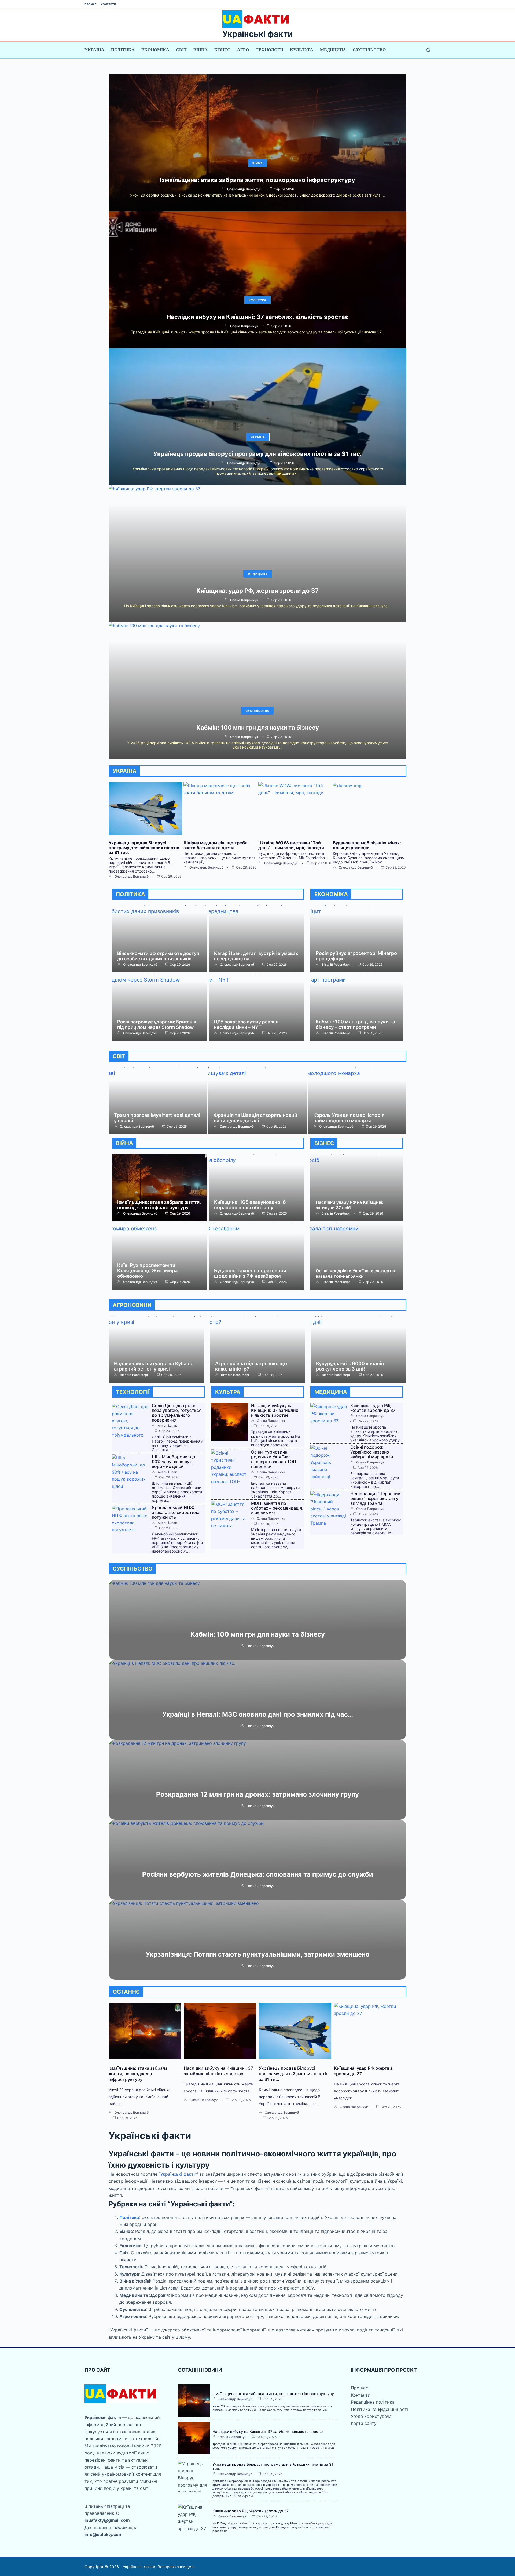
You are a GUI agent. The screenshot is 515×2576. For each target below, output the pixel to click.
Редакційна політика (373, 2402)
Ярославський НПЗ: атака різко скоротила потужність (176, 1512)
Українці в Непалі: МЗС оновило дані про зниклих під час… (258, 1714)
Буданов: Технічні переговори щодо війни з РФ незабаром (250, 1273)
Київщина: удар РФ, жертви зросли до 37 (257, 591)
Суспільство (369, 50)
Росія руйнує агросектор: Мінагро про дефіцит (356, 956)
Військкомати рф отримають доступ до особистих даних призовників (158, 956)
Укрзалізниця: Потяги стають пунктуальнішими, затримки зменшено (258, 1954)
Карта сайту (364, 2423)
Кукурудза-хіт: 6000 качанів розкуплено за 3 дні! (350, 1366)
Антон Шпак (167, 1426)
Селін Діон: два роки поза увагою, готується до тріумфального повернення (177, 1413)
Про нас (91, 4)
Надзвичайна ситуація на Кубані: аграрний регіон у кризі (153, 1366)
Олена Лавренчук (244, 326)
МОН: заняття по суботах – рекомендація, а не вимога (277, 1508)
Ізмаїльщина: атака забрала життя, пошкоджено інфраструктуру (257, 180)
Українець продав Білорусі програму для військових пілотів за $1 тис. (258, 454)
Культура (302, 50)
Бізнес (222, 50)
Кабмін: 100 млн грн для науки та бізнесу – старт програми (355, 1024)
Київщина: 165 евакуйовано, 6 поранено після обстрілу (250, 1205)
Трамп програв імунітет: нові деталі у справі (157, 1118)
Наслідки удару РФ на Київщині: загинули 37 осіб (350, 1205)
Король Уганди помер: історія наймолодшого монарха (349, 1118)
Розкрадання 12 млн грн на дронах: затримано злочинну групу (257, 1794)
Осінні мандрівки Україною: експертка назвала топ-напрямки (356, 1273)
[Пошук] (428, 50)
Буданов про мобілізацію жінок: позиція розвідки (367, 845)
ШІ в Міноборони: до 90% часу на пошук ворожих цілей (174, 1462)
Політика (123, 50)
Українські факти (257, 34)
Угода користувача (371, 2416)
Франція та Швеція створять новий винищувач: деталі (255, 1118)
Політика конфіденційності (379, 2409)
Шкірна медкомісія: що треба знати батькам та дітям (215, 845)
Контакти (108, 4)
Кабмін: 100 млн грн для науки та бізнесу (258, 728)
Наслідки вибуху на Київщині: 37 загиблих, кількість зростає (257, 317)
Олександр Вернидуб (244, 189)
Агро (243, 50)
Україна (94, 50)
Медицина (333, 50)
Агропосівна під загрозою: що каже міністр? (251, 1366)
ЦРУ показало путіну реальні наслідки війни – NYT (247, 1024)
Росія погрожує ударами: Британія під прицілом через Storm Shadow (157, 1024)
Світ (181, 50)
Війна (201, 50)
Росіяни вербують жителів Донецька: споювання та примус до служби (258, 1874)
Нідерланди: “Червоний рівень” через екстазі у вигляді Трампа (375, 1498)
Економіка (155, 50)
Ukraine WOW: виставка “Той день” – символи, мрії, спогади (291, 845)
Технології (269, 50)
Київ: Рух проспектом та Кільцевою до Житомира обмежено (147, 1271)
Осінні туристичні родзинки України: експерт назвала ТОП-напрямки (275, 1459)
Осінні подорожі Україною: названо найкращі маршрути (372, 1452)
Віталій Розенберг (336, 965)
